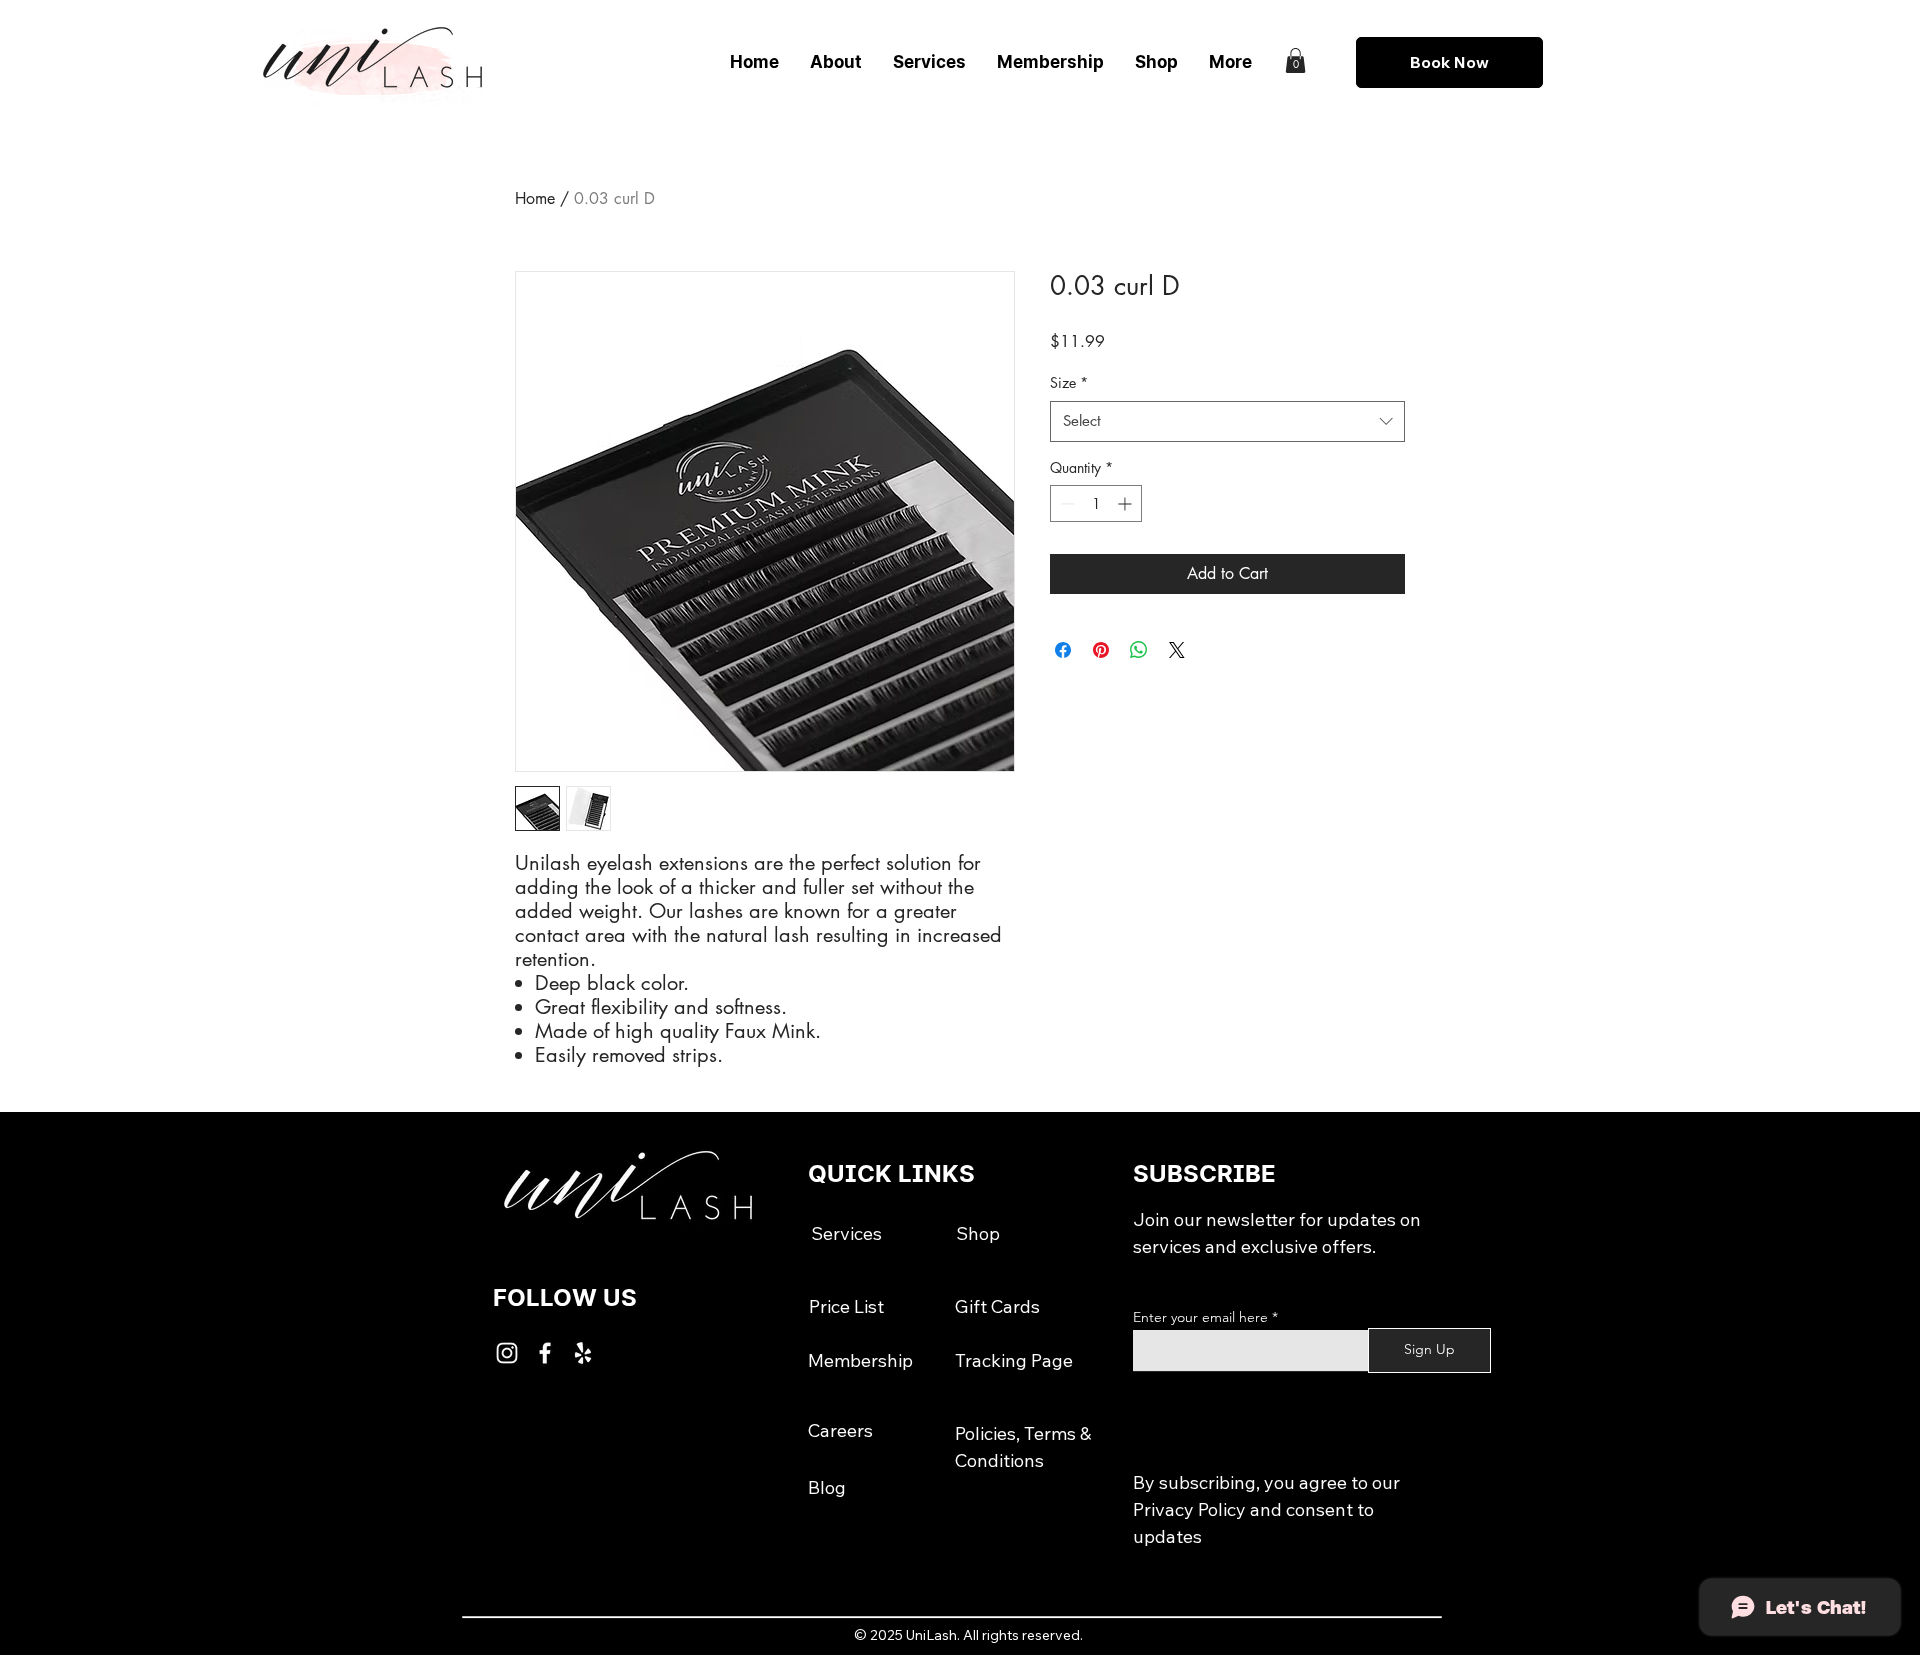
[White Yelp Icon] (583, 1353)
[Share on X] (1177, 650)
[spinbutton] (1096, 503)
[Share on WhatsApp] (1139, 650)
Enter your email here (1200, 1317)
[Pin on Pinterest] (1101, 650)
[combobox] (1227, 421)
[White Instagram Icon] (507, 1353)
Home (535, 198)
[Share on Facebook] (1063, 650)
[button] (1295, 60)
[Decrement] (1065, 503)
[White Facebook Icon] (545, 1353)
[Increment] (1126, 503)
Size (1069, 382)
